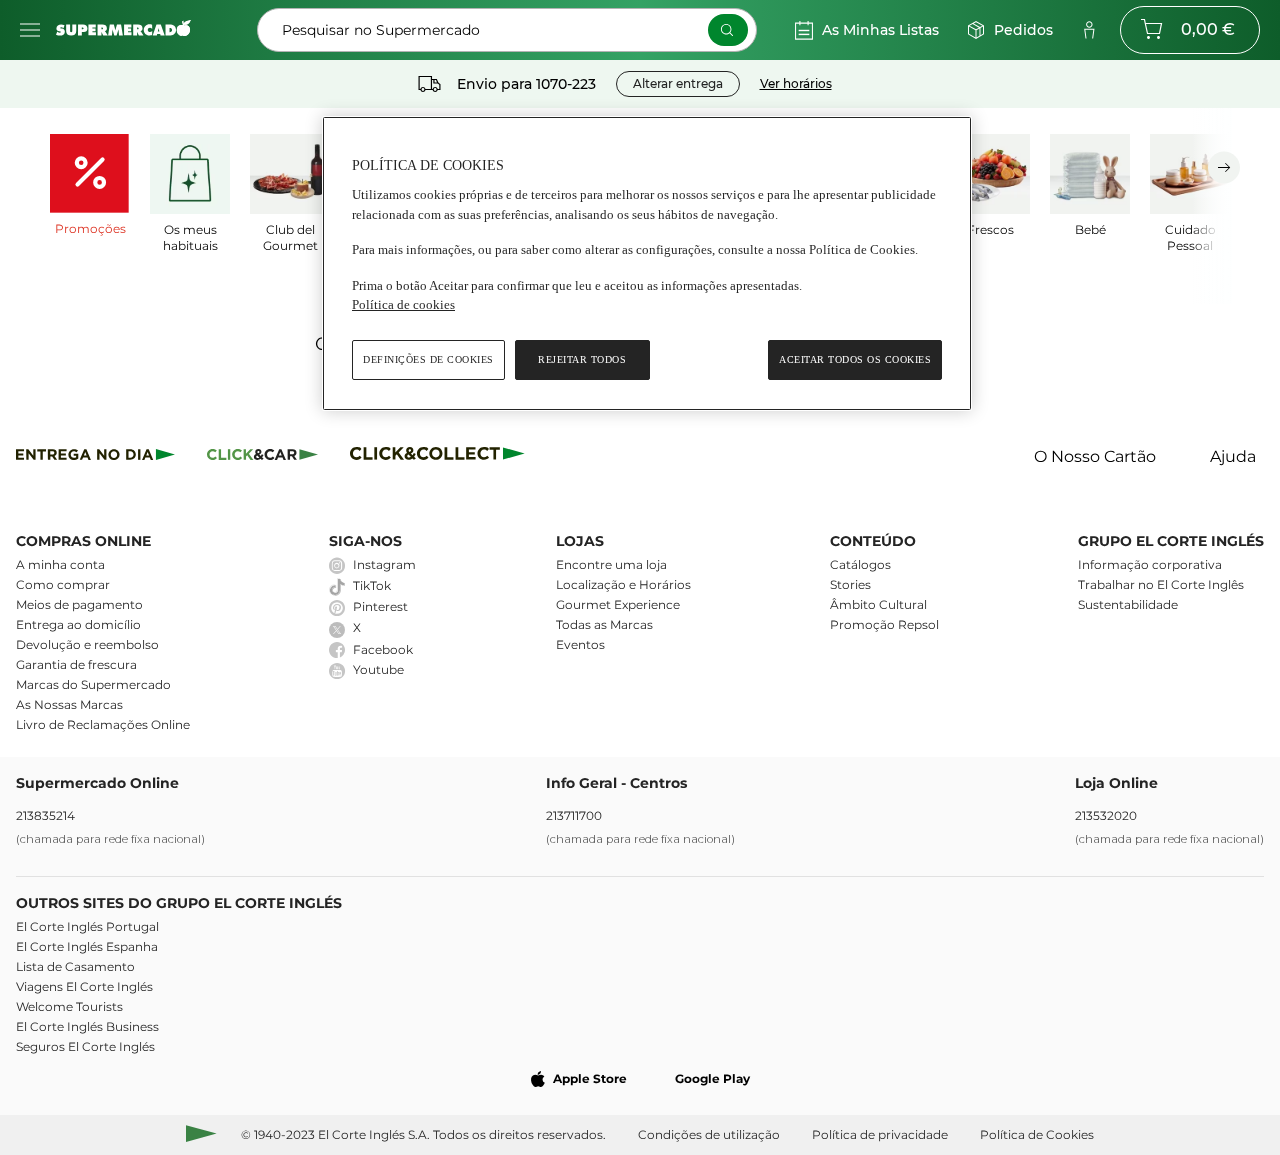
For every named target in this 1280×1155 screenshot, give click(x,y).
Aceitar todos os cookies (855, 359)
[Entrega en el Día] (440, 457)
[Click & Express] (95, 457)
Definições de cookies (428, 359)
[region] (647, 263)
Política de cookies (403, 304)
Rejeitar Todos (582, 359)
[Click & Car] (262, 457)
